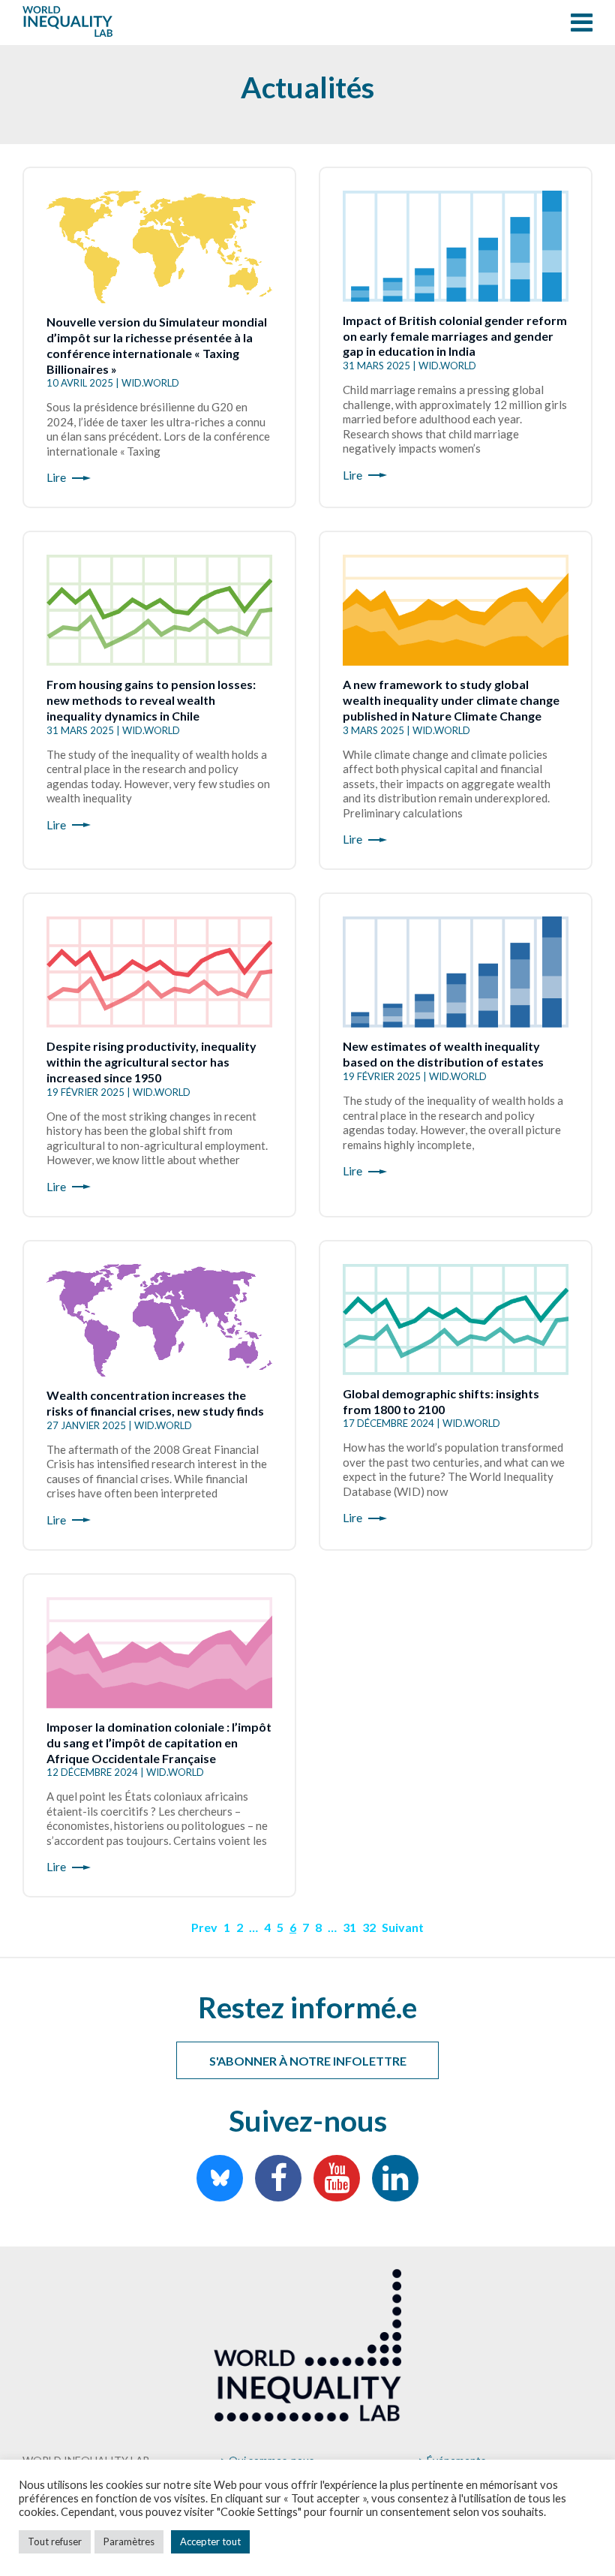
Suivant (403, 1927)
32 (369, 1927)
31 (349, 1927)
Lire (56, 477)
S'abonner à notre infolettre (308, 2061)
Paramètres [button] (129, 2541)
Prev (204, 1927)
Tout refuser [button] (55, 2541)
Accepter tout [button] (210, 2541)
